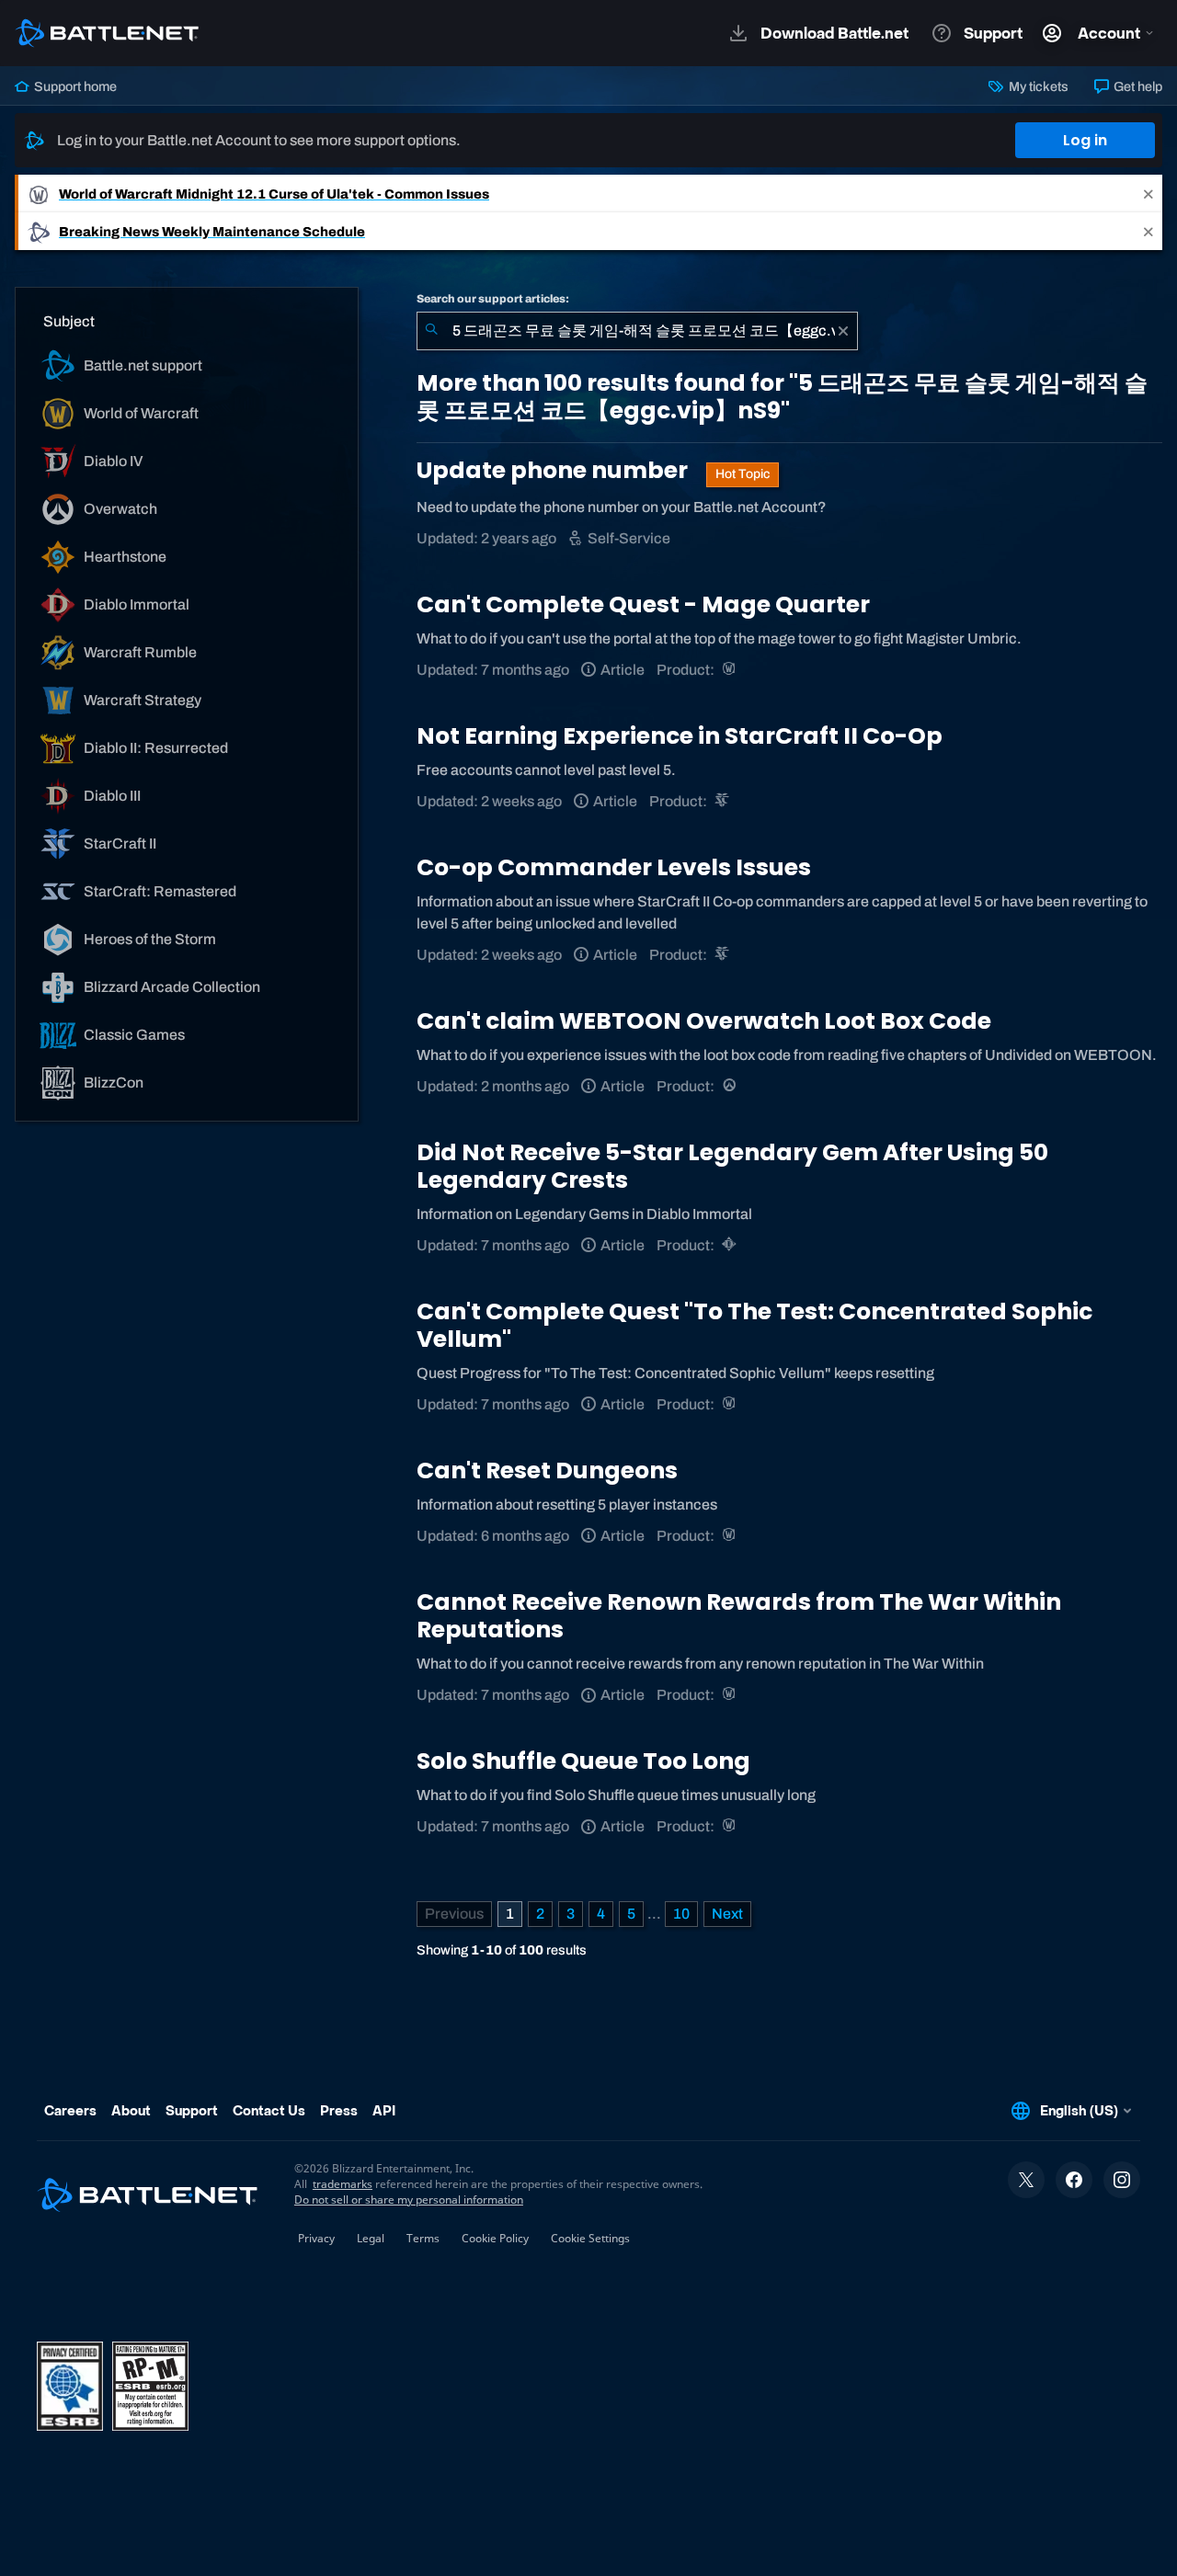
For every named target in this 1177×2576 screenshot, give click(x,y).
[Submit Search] (431, 331)
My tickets (1037, 86)
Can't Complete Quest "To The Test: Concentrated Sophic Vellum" (754, 1325)
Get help (1137, 86)
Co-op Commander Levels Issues (614, 867)
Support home (74, 86)
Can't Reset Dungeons (547, 1470)
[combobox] (637, 331)
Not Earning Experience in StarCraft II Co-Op (680, 736)
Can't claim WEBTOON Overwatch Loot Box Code (704, 1021)
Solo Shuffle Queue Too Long (583, 1761)
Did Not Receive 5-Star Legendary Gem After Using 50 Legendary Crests (732, 1166)
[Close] (1148, 194)
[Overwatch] (731, 1086)
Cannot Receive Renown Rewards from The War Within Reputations (739, 1616)
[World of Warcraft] (731, 670)
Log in (1085, 140)
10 (681, 1914)
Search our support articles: (493, 299)
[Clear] (843, 331)
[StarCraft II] (723, 801)
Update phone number (554, 470)
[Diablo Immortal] (731, 1245)
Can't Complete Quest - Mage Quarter (643, 604)
